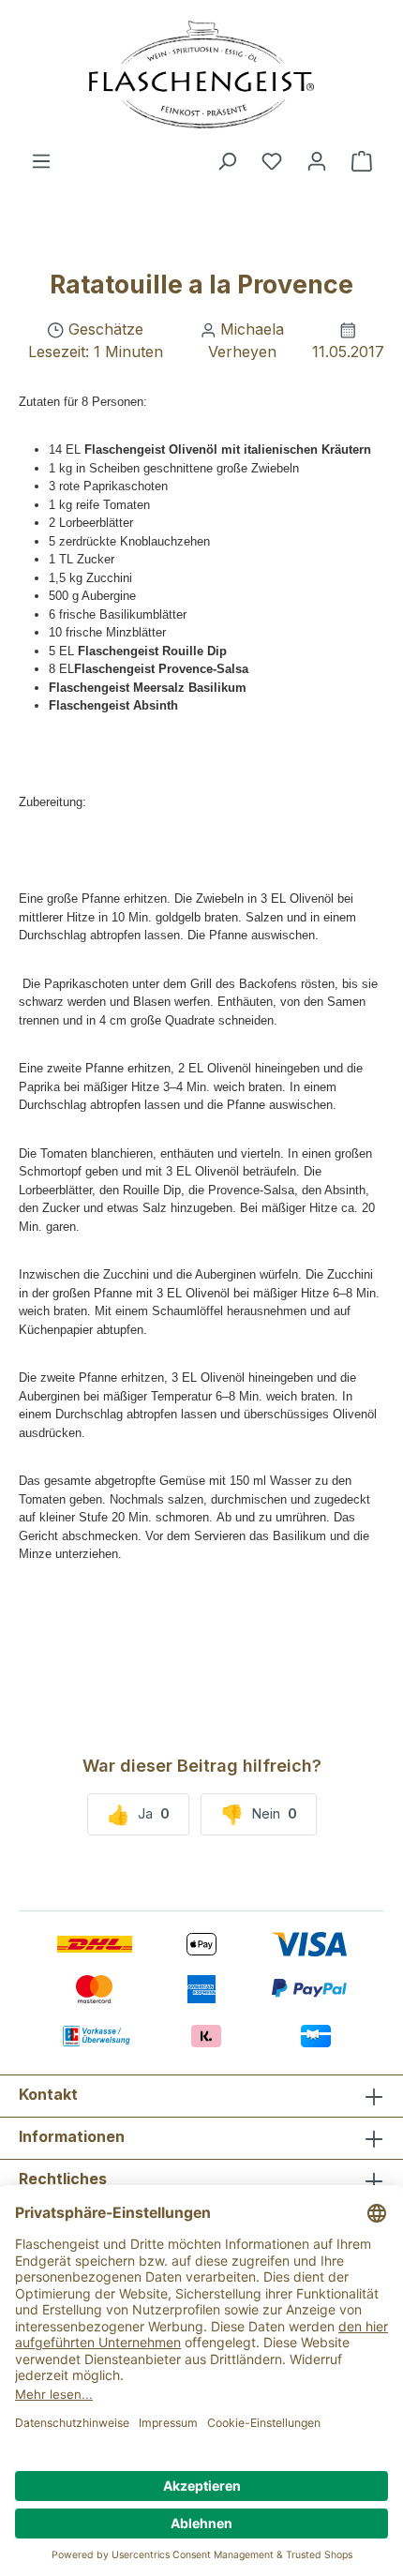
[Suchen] (227, 160)
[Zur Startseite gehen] (201, 75)
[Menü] (41, 160)
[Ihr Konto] (317, 160)
